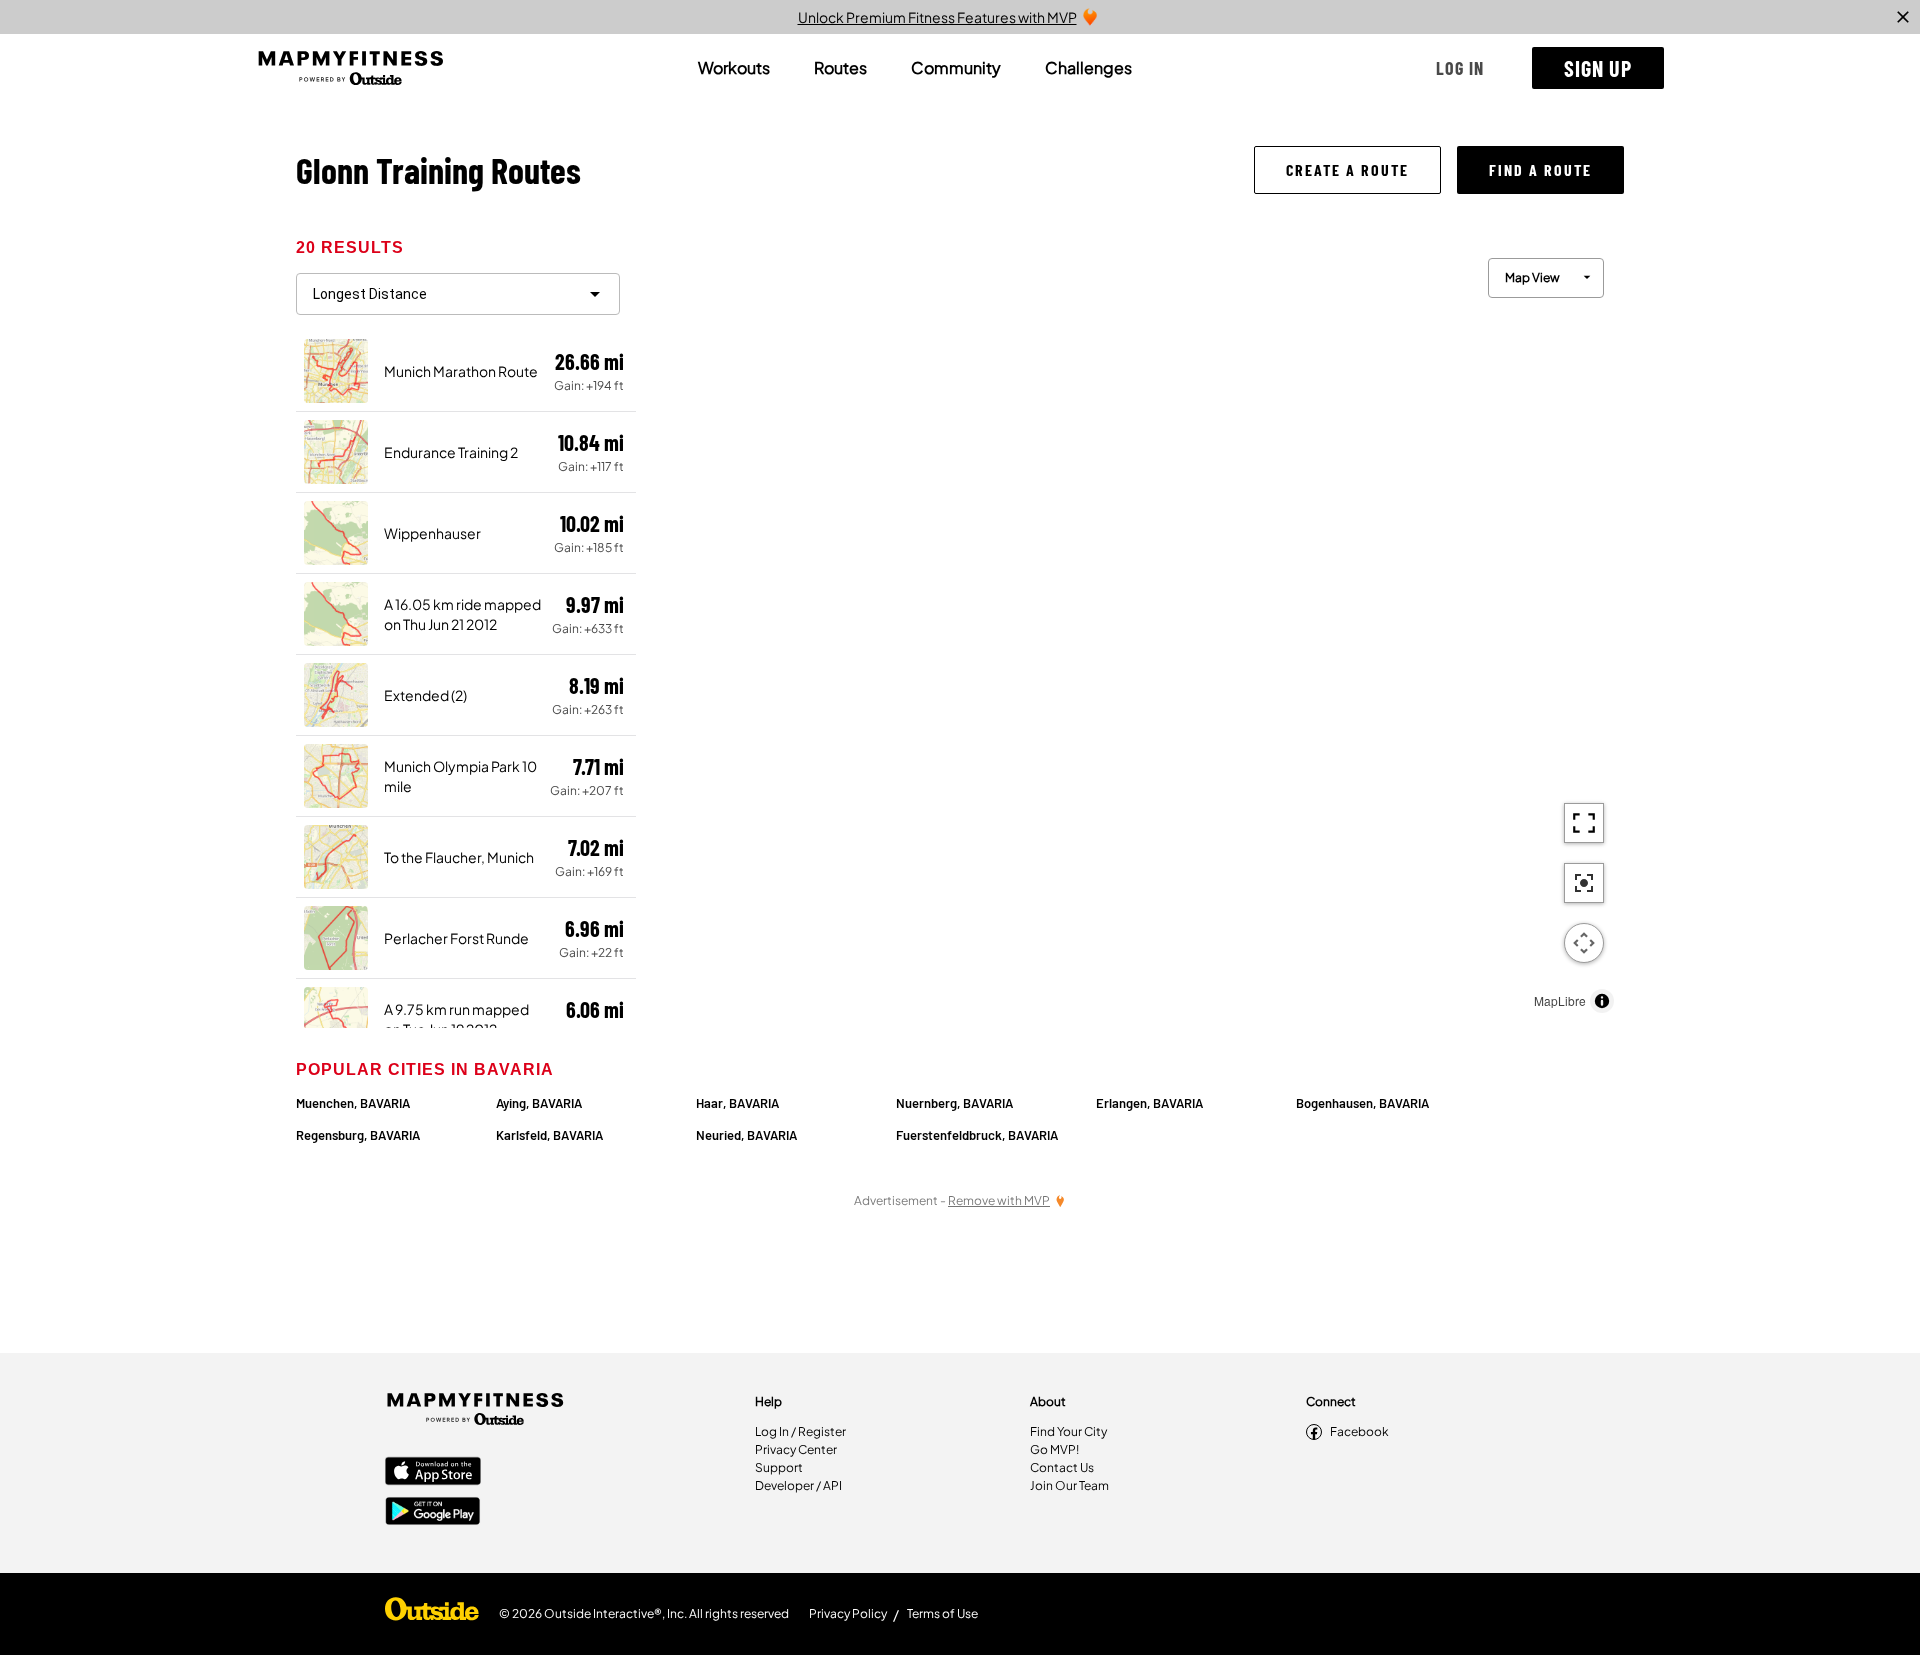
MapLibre (1560, 1000)
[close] (1903, 17)
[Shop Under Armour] (432, 1614)
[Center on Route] (1584, 883)
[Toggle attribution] (1602, 1001)
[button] (1460, 68)
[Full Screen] (1584, 823)
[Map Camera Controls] (1584, 943)
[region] (1130, 630)
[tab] (734, 68)
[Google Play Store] (433, 1513)
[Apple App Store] (433, 1473)
